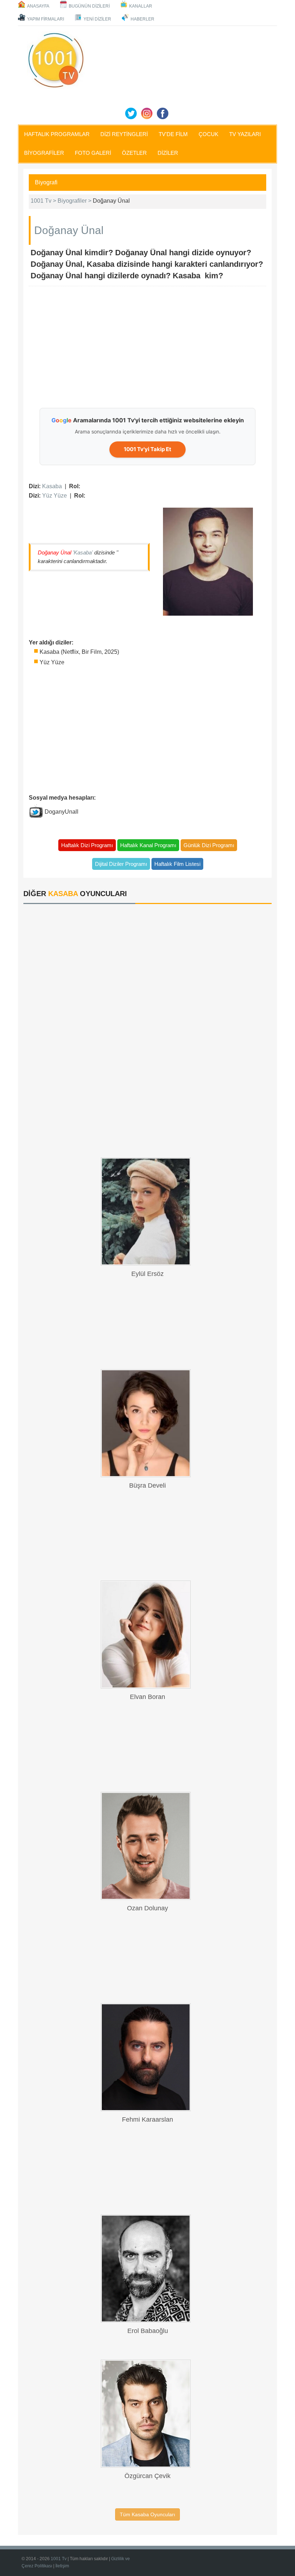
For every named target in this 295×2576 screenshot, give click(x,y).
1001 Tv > (44, 201)
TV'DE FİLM (173, 134)
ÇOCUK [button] (208, 134)
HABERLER (142, 19)
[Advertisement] (162, 347)
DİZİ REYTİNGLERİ (124, 134)
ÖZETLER (134, 153)
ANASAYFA (38, 6)
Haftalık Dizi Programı (87, 845)
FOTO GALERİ (93, 153)
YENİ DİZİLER (97, 19)
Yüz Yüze (55, 496)
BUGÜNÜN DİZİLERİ (89, 6)
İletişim (62, 2566)
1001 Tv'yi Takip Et (147, 449)
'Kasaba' (83, 552)
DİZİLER (168, 153)
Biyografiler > (75, 201)
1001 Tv (59, 2559)
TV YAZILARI (245, 134)
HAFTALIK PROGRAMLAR (57, 134)
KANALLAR (141, 6)
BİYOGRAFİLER (44, 153)
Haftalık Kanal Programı (148, 845)
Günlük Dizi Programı (209, 845)
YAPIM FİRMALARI (46, 19)
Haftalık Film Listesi (177, 864)
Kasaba (52, 486)
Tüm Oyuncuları (147, 2514)
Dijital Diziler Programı (121, 864)
